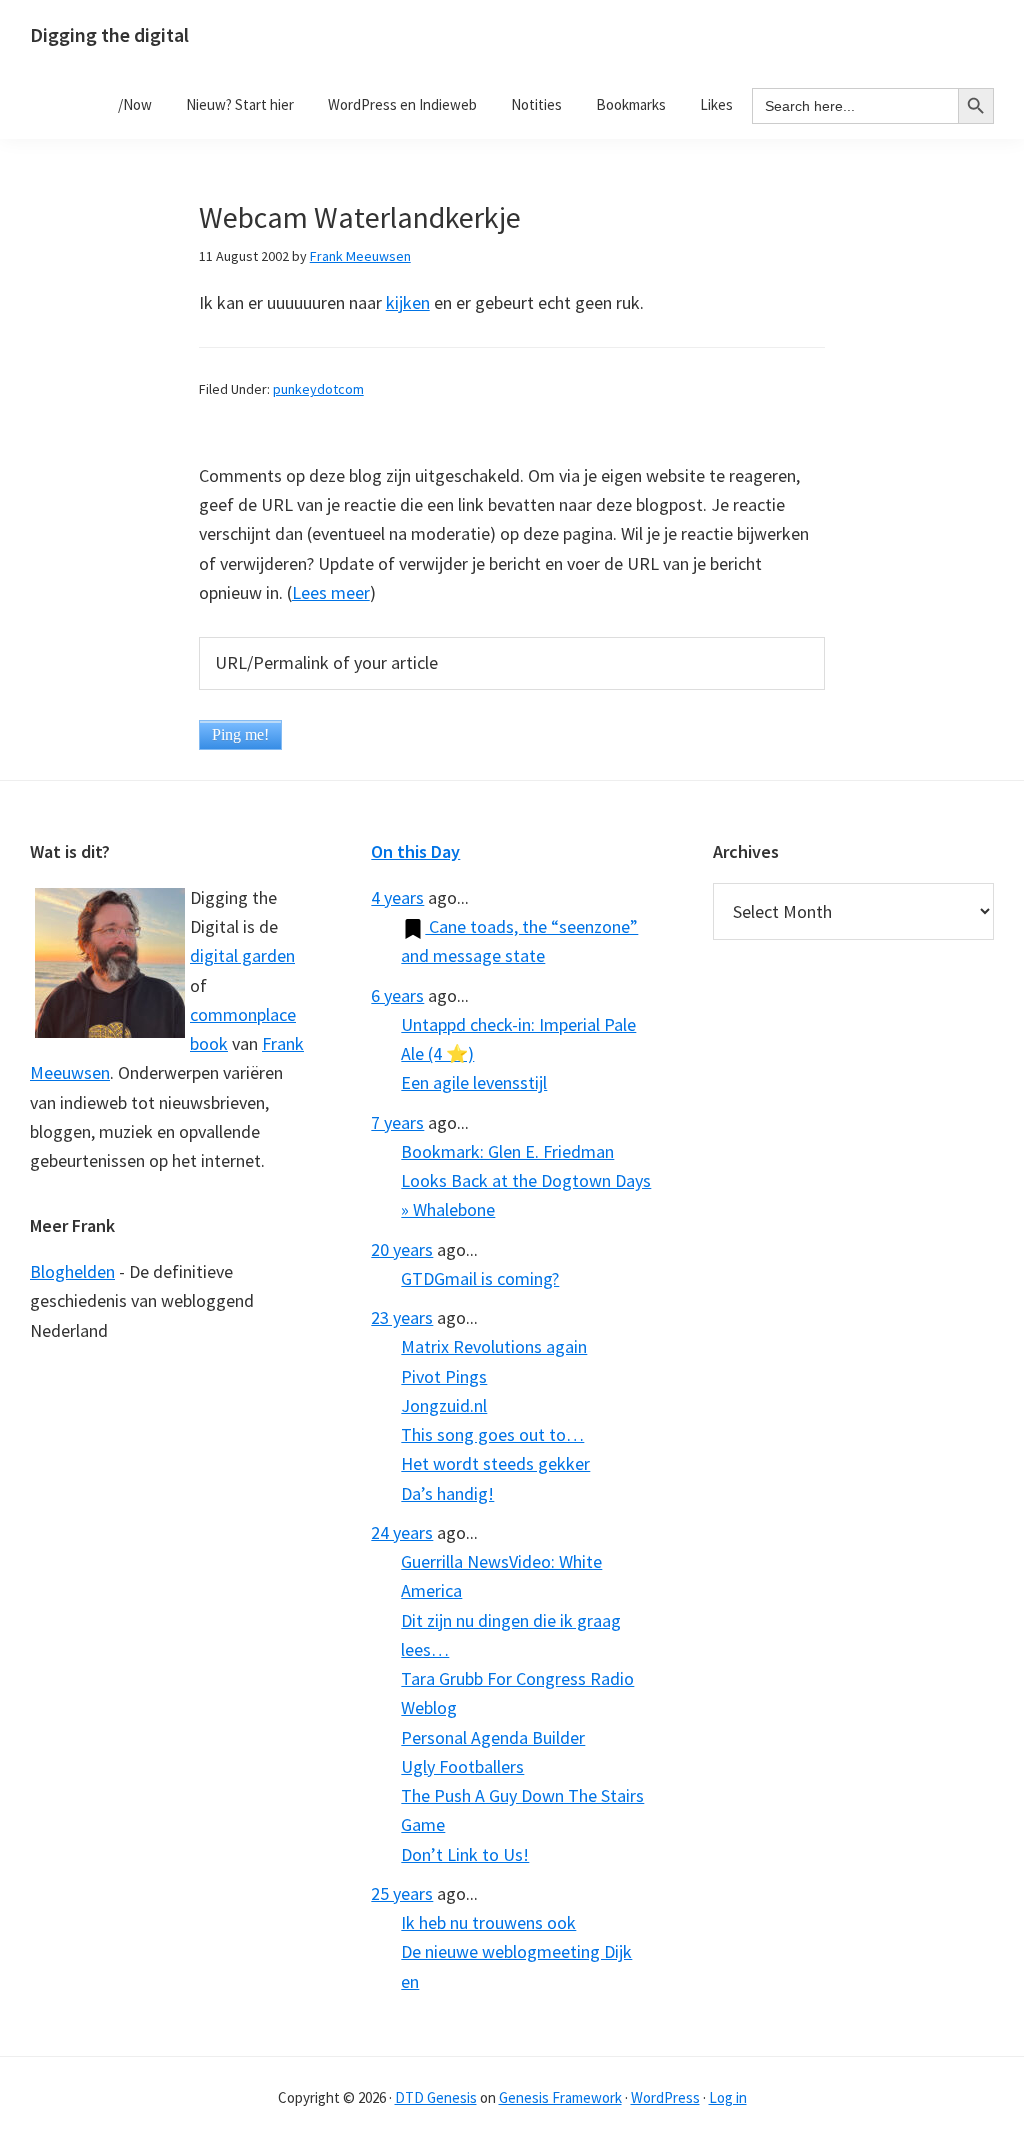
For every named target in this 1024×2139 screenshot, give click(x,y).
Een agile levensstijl (474, 1082)
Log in (728, 2097)
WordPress (665, 2097)
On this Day (415, 851)
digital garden (242, 955)
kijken (408, 302)
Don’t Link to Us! (465, 1854)
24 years (402, 1532)
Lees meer (331, 592)
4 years (397, 897)
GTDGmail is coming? (480, 1278)
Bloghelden (72, 1271)
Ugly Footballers (462, 1766)
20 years (402, 1249)
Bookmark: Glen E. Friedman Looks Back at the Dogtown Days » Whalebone (526, 1181)
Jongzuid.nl (444, 1405)
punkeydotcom (318, 389)
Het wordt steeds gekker (495, 1463)
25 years (402, 1893)
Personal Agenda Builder (493, 1737)
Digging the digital (109, 34)
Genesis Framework (560, 2097)
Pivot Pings (444, 1376)
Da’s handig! (447, 1493)
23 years (402, 1317)
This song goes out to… (492, 1434)
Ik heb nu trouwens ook (488, 1922)
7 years (397, 1122)
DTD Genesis (436, 2097)
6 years (397, 995)
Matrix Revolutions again (494, 1346)
